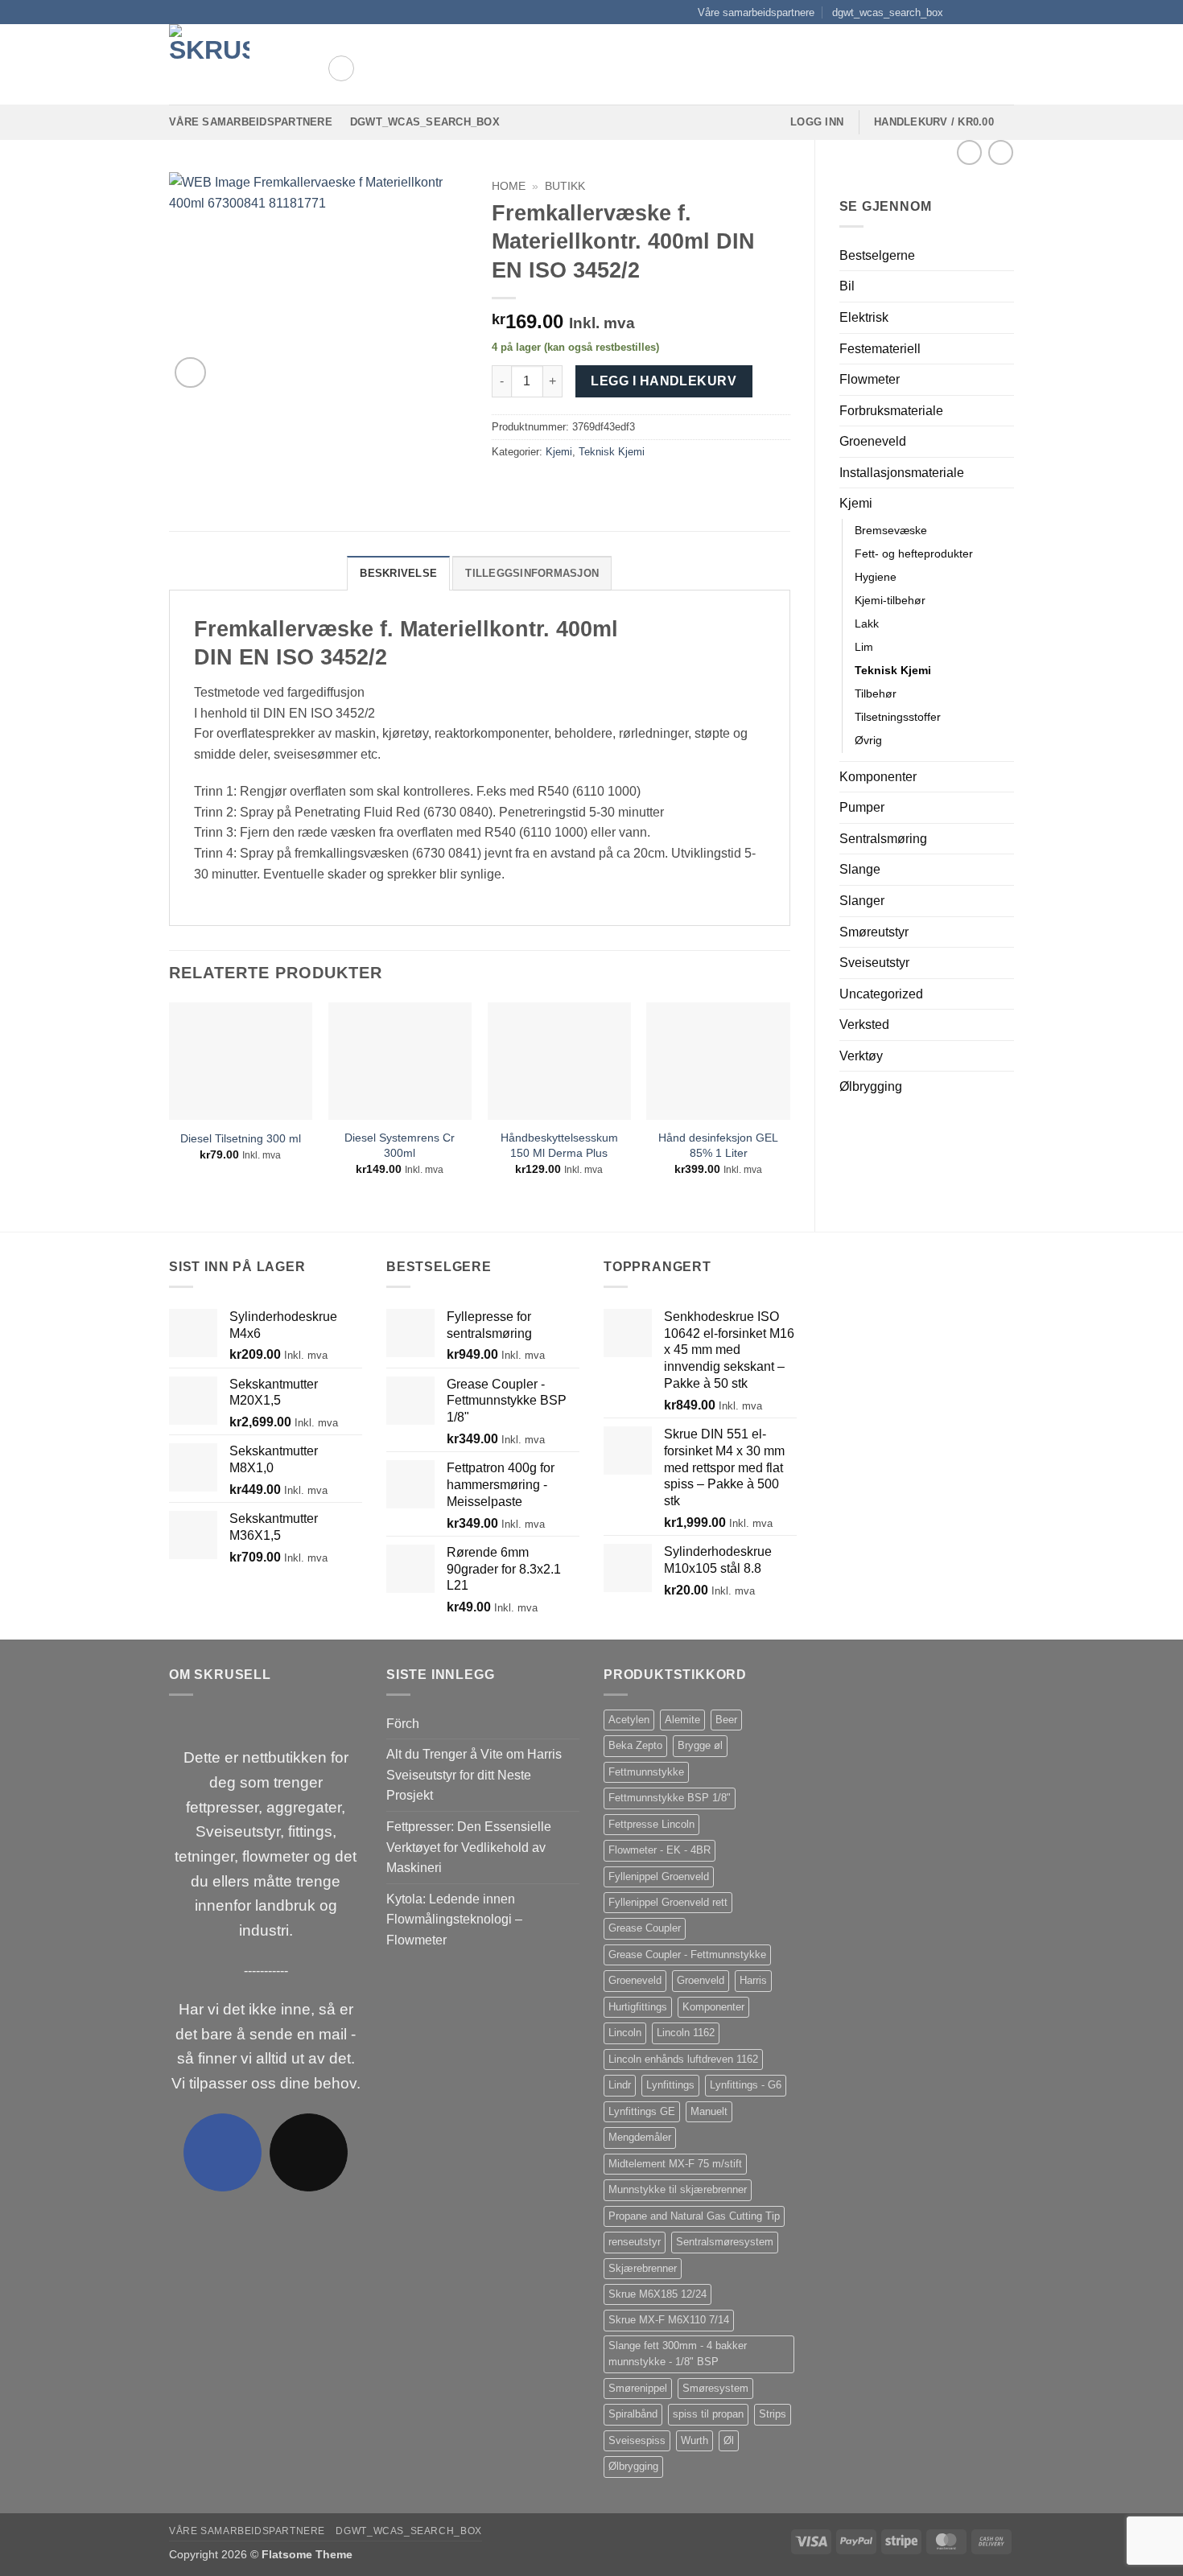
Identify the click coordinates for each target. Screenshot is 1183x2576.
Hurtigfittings (638, 2007)
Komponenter (878, 777)
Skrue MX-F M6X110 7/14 (669, 2320)
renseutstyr (635, 2242)
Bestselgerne (877, 255)
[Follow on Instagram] (975, 12)
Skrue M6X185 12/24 (657, 2294)
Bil (847, 286)
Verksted (864, 1025)
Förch (403, 1724)
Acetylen (629, 1720)
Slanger (862, 901)
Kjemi (856, 503)
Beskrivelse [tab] (398, 573)
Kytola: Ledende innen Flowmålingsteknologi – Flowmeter (454, 1920)
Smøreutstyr (874, 932)
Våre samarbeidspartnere (756, 12)
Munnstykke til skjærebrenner (678, 2189)
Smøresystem (715, 2388)
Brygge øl (700, 1745)
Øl (729, 2440)
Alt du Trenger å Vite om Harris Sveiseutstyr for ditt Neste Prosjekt (474, 1775)
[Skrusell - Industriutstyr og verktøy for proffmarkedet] (236, 64)
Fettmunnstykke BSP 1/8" (670, 1798)
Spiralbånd (633, 2414)
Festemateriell (880, 349)
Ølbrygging (871, 1086)
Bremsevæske (891, 530)
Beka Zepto (635, 1745)
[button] (341, 68)
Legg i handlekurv (664, 381)
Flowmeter (870, 379)
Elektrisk (864, 317)
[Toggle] (1004, 286)
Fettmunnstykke (646, 1772)
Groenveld (701, 1980)
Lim (864, 647)
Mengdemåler (640, 2137)
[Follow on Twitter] (991, 12)
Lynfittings (670, 2085)
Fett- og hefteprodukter (914, 553)
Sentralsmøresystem (725, 2242)
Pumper (862, 807)
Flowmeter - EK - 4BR (660, 1850)
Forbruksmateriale (891, 411)
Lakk (867, 623)
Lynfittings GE (642, 2111)
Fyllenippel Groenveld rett (668, 1902)
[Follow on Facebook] (960, 12)
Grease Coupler (645, 1928)
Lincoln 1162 (686, 2033)
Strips (773, 2414)
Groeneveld (873, 441)
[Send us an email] (1006, 12)
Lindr (620, 2085)
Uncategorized (881, 994)
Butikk (565, 186)
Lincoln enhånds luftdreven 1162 (683, 2059)
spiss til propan (708, 2414)
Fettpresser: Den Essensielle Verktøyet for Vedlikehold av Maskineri (469, 1847)
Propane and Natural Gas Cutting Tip (694, 2216)
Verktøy (861, 1056)
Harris (753, 1980)
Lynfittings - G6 (746, 2085)
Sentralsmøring (883, 839)
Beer (726, 1720)
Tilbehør (876, 693)
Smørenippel (638, 2388)
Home (509, 186)
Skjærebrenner (643, 2268)
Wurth (695, 2440)
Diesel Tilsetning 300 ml (241, 1138)
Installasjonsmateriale (902, 473)
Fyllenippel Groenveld (659, 1876)
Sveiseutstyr (874, 963)
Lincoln (625, 2033)
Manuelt (709, 2111)
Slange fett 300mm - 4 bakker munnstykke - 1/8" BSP (678, 2354)
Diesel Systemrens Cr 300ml (400, 1145)
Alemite (682, 1720)
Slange (860, 869)
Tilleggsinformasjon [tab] (532, 573)
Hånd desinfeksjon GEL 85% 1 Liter (718, 1145)
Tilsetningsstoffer (898, 717)
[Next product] (969, 152)
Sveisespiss (637, 2440)
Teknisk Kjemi (893, 670)
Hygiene (876, 577)
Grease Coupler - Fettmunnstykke (687, 1955)
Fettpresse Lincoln (651, 1824)
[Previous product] (1001, 152)
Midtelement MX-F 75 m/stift (675, 2164)
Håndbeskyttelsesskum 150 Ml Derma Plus (559, 1145)
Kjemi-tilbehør (890, 600)
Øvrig (868, 740)
